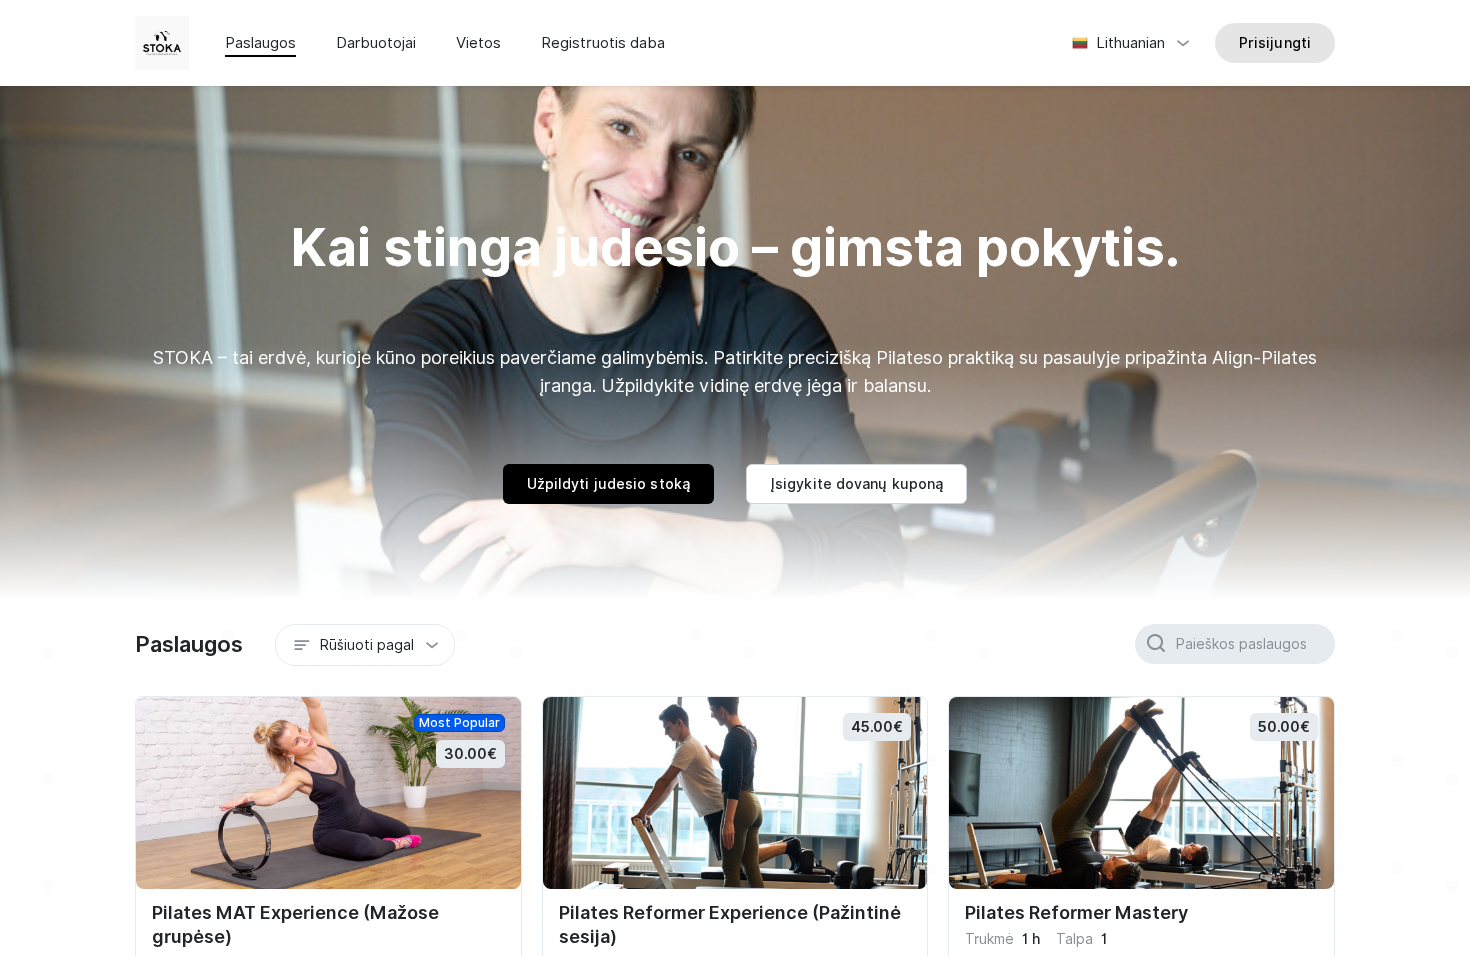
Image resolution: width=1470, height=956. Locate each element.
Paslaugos (260, 43)
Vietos (478, 43)
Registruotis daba (603, 43)
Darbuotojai (376, 43)
